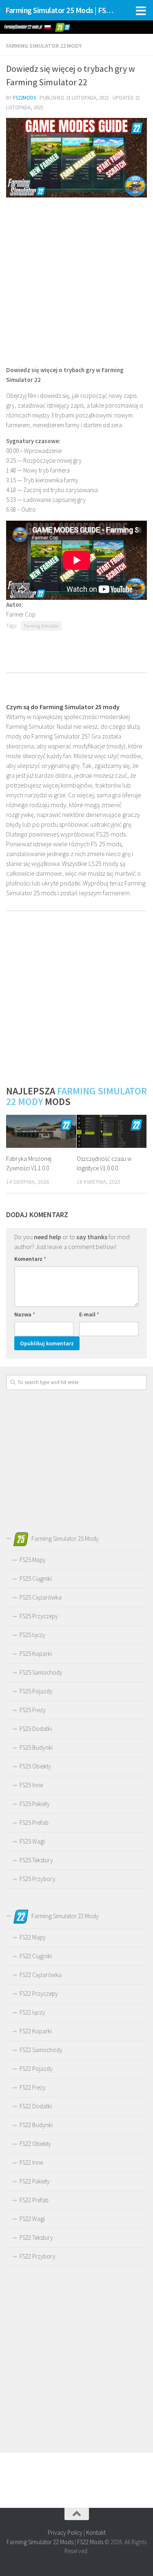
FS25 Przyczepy (39, 1616)
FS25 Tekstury (36, 1860)
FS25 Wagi (32, 1841)
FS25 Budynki (36, 1747)
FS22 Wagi (32, 2219)
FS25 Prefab (34, 1823)
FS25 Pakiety (35, 1804)
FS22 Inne (31, 2162)
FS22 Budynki (36, 2125)
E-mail (89, 1314)
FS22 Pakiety (35, 2181)
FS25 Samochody (41, 1672)
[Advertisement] (76, 281)
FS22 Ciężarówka (41, 1975)
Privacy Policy (65, 2533)
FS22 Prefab (34, 2200)
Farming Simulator (42, 626)
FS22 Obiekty (35, 2144)
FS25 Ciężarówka (41, 1597)
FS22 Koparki (36, 2031)
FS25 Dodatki (36, 1729)
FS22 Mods (90, 2542)
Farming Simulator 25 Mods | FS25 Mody (60, 10)
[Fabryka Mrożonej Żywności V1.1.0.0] (41, 1131)
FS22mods (24, 98)
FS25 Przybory (38, 1879)
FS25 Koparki (36, 1654)
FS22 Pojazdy (36, 2069)
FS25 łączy (32, 1635)
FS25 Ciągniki (36, 1579)
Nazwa (25, 1314)
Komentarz (30, 1259)
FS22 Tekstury (36, 2238)
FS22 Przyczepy (39, 1994)
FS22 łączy (32, 2012)
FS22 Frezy (33, 2087)
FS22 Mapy (33, 1937)
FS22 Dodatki (36, 2106)
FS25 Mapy (33, 1560)
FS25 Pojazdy (36, 1691)
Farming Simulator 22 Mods (40, 2542)
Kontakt (96, 2533)
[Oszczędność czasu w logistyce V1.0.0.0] (112, 1131)
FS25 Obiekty (35, 1766)
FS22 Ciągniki (36, 1956)
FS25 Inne (31, 1785)
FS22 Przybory (38, 2256)
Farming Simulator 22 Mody (44, 46)
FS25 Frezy (33, 1710)
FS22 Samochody (41, 2050)
